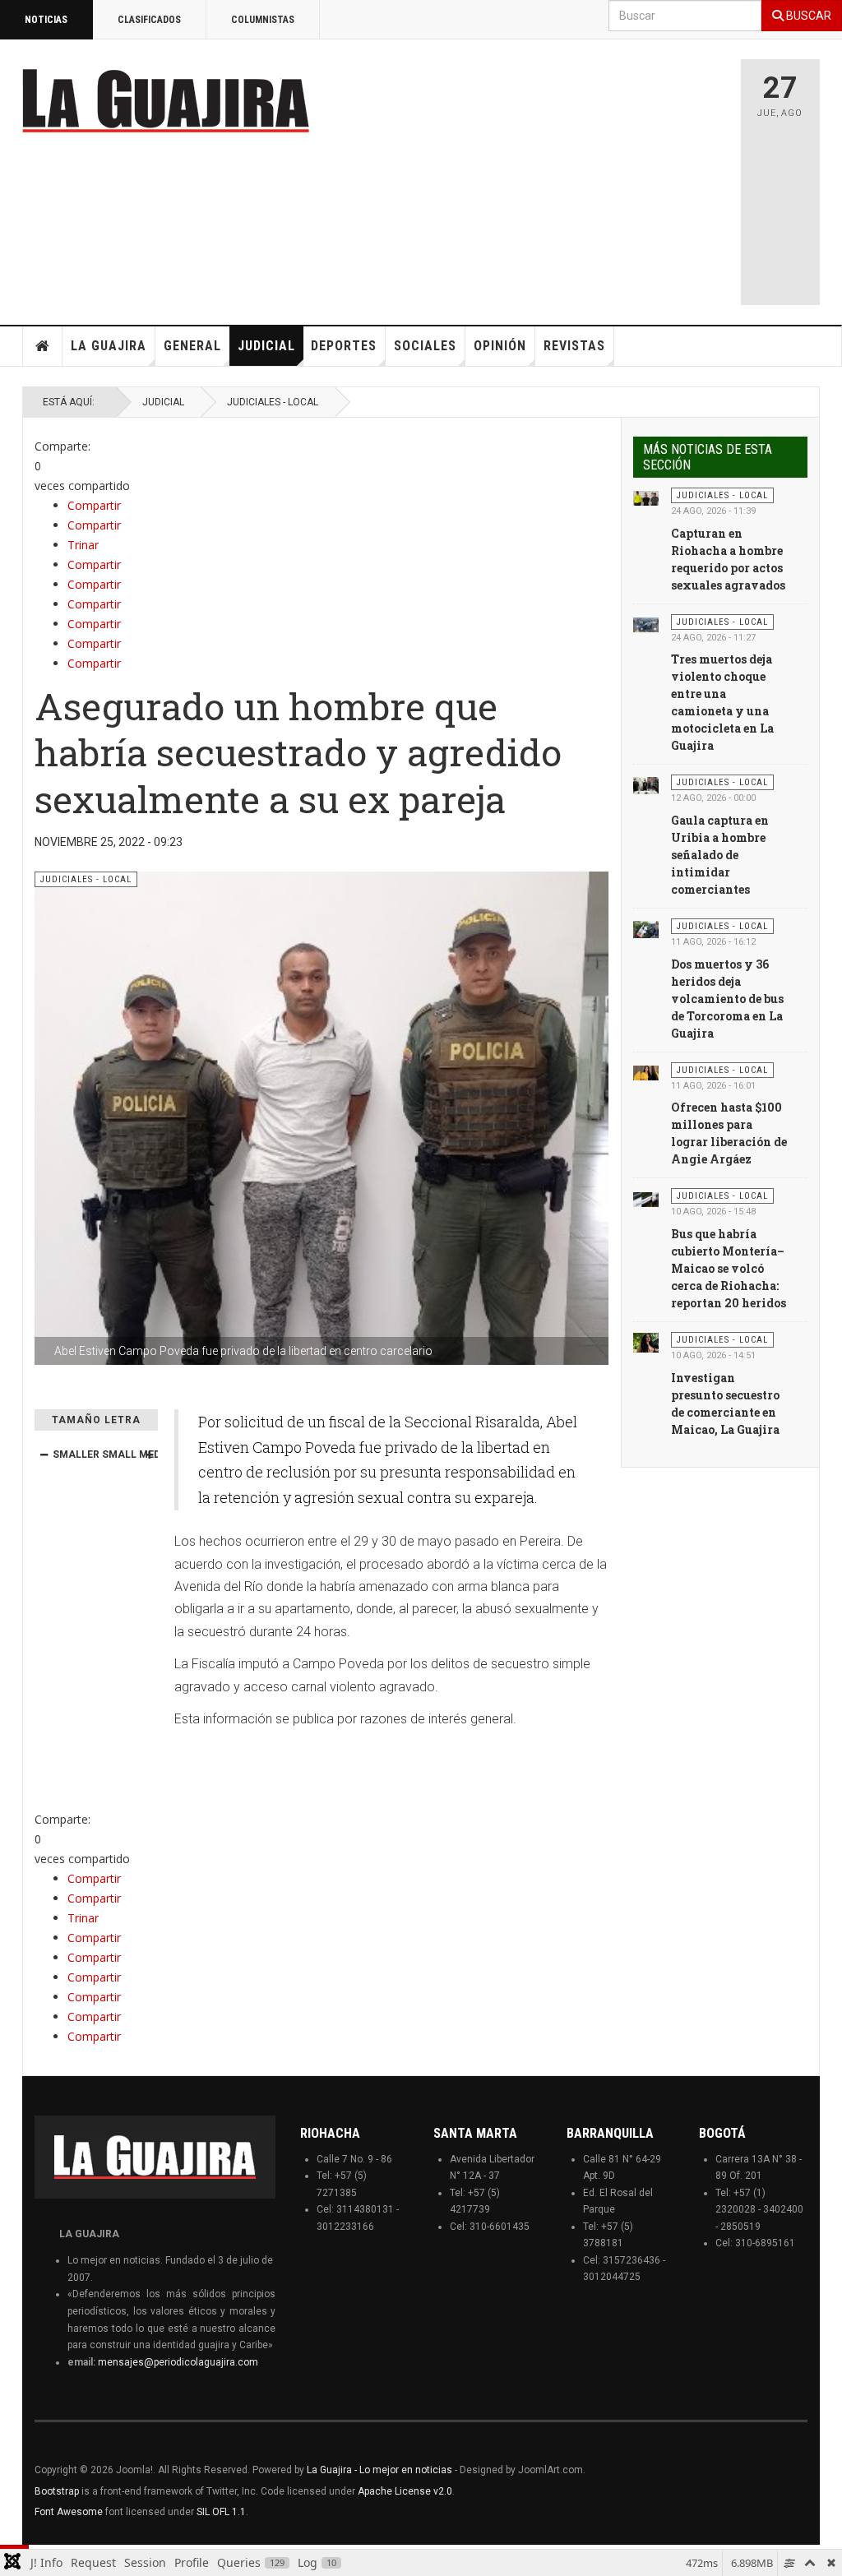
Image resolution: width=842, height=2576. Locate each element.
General (192, 346)
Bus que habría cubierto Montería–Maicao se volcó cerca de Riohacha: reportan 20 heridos (729, 1268)
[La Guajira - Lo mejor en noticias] (166, 100)
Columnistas (263, 20)
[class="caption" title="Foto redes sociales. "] (646, 624)
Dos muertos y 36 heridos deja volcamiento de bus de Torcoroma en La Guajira (727, 999)
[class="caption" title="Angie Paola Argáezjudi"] (646, 1072)
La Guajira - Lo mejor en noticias (379, 2470)
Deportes (344, 346)
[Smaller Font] (44, 1454)
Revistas (574, 346)
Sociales (425, 346)
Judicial (266, 346)
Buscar (807, 16)
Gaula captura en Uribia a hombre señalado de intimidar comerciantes (720, 855)
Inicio (43, 346)
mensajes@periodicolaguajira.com (178, 2362)
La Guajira (109, 346)
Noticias (46, 20)
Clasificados (149, 20)
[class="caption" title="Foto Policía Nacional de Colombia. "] (646, 497)
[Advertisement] (582, 174)
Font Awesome (69, 2512)
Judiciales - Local (273, 402)
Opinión (500, 346)
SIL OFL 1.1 (221, 2512)
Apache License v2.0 (405, 2491)
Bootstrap (57, 2491)
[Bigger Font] (149, 1454)
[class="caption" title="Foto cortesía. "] (646, 1198)
